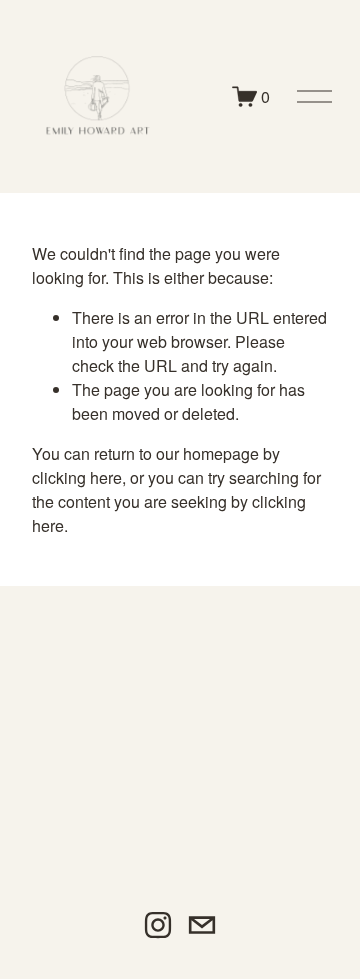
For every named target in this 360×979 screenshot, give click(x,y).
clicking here (77, 477)
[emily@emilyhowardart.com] (202, 925)
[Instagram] (158, 925)
